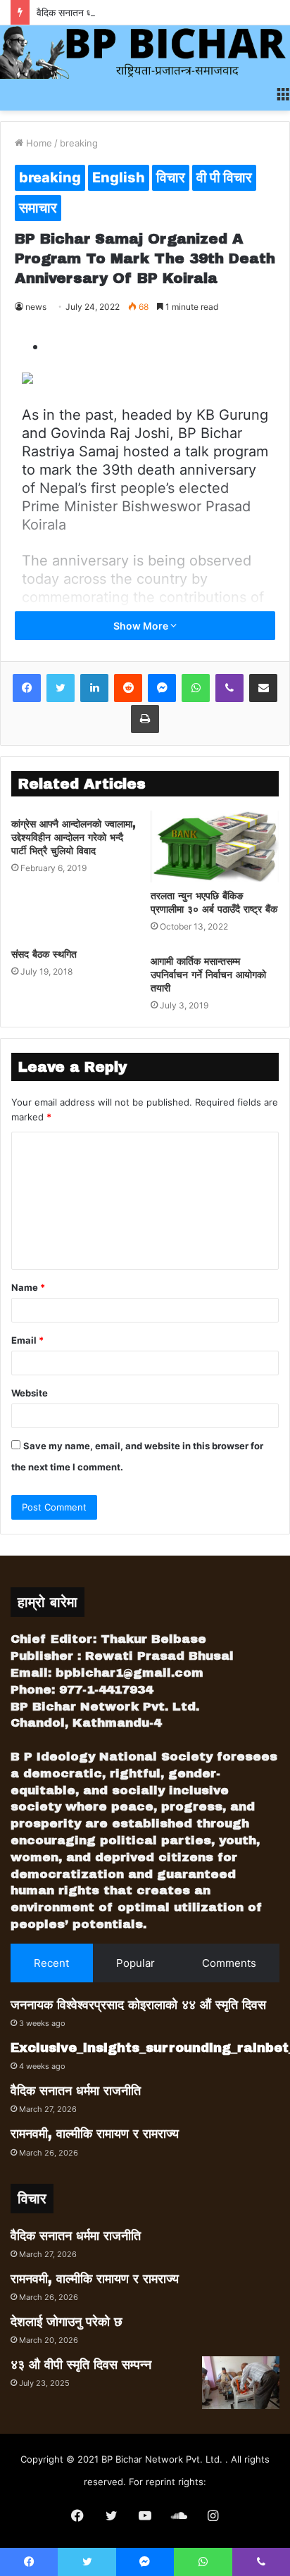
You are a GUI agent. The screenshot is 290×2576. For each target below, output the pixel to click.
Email (27, 1340)
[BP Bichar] (145, 52)
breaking (79, 143)
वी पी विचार (224, 177)
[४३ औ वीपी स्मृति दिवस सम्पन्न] (241, 2383)
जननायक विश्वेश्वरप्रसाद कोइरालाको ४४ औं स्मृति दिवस (138, 2005)
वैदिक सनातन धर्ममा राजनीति (86, 12)
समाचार (38, 208)
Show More (142, 626)
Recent (51, 1963)
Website (30, 1393)
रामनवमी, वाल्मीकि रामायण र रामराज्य (95, 2134)
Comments (229, 1963)
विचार (171, 177)
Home (38, 143)
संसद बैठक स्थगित (44, 955)
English (119, 177)
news (36, 307)
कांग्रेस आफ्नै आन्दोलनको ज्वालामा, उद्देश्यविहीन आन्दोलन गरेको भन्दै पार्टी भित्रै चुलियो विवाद (74, 838)
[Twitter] (61, 688)
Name (28, 1287)
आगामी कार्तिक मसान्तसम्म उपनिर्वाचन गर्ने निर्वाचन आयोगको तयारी (208, 975)
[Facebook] (27, 688)
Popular (135, 1963)
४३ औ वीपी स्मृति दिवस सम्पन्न (81, 2365)
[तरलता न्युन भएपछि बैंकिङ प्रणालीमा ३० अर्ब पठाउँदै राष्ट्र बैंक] (215, 847)
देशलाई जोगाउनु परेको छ (67, 2322)
